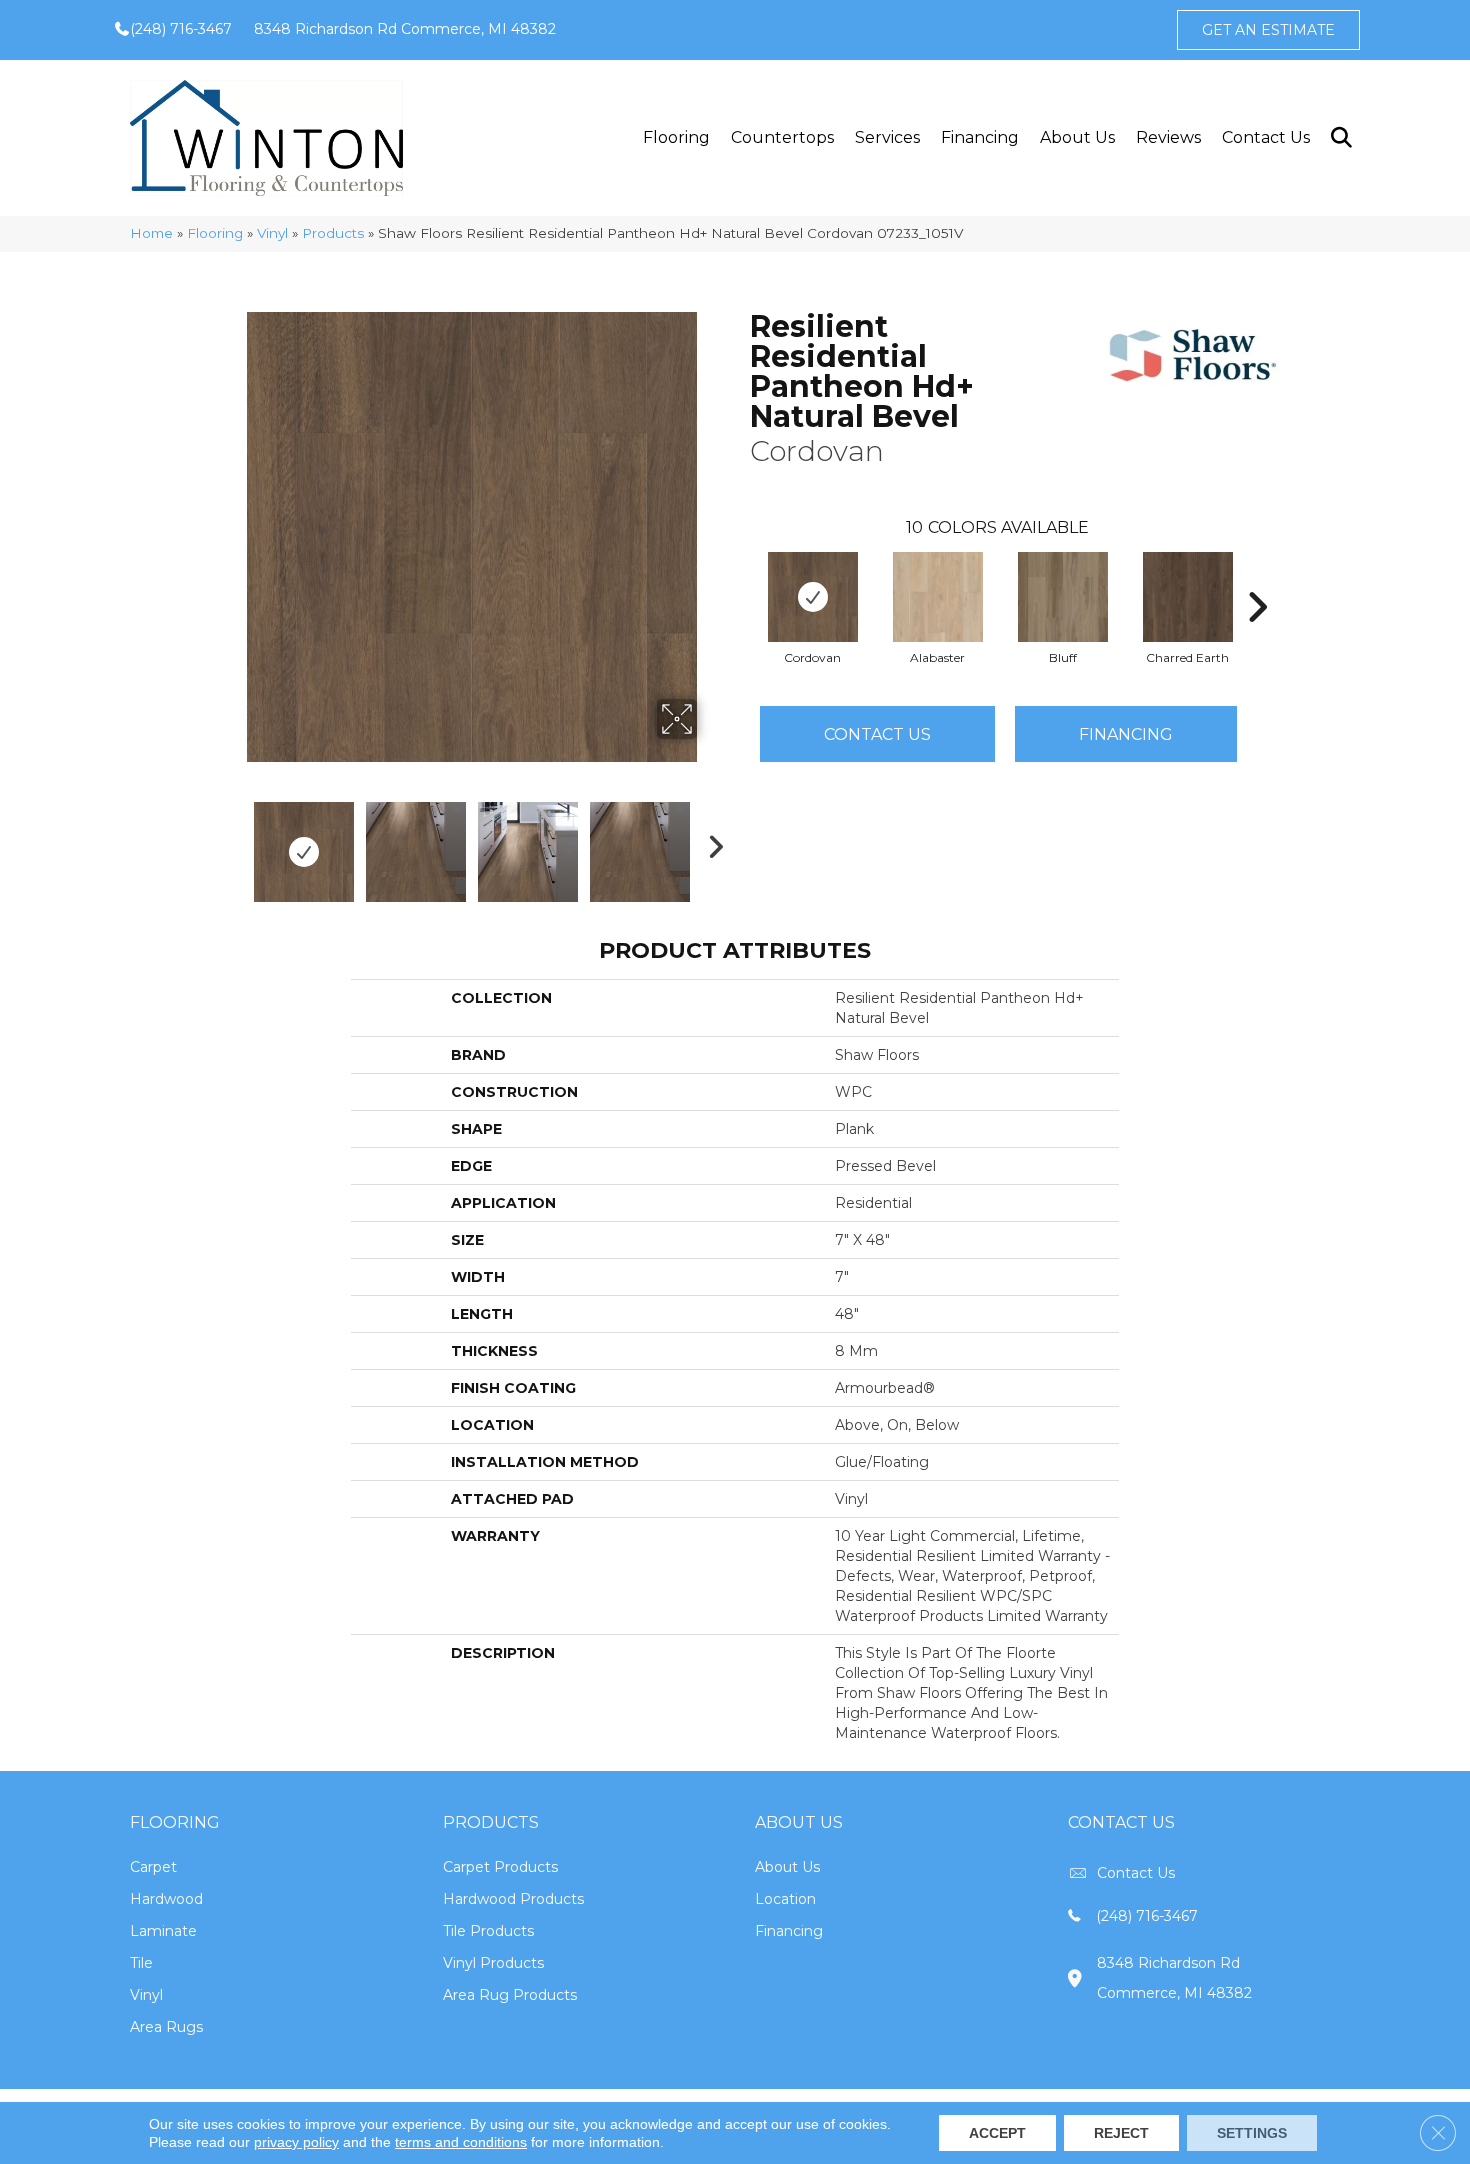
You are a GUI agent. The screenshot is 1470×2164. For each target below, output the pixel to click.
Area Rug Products (510, 1995)
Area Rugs (166, 2027)
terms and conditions (461, 2142)
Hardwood (166, 1899)
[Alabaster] (938, 597)
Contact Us (1266, 137)
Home (151, 233)
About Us (1077, 137)
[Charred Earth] (1188, 597)
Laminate (163, 1931)
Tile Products (488, 1931)
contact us (1136, 1873)
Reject (1121, 2133)
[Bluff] (1063, 597)
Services (887, 137)
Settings (1252, 2133)
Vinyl (272, 233)
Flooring (676, 137)
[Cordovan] (813, 597)
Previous (233, 842)
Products (333, 233)
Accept (997, 2133)
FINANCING (1126, 734)
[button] (1340, 138)
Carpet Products (500, 1867)
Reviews (1168, 137)
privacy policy (296, 2142)
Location (785, 1899)
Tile (141, 1963)
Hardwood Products (513, 1899)
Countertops (782, 137)
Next (710, 842)
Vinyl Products (493, 1963)
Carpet (153, 1867)
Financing (980, 137)
